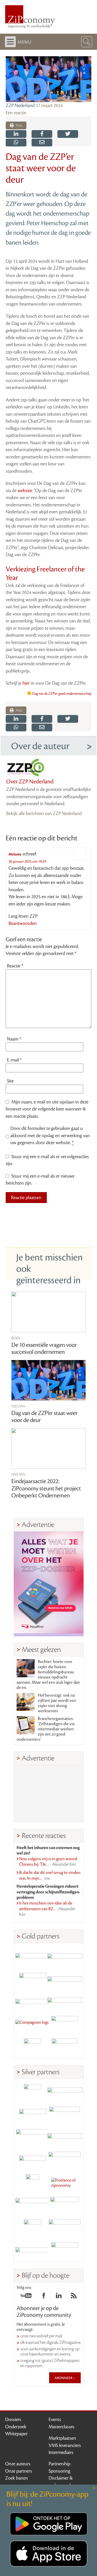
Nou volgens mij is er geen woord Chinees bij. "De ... (48, 1862)
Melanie (15, 854)
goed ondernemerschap (75, 694)
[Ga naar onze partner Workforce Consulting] (65, 2115)
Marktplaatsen (62, 2438)
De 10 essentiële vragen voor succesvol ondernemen (44, 1349)
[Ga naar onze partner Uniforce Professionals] (65, 2228)
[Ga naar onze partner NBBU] (33, 2206)
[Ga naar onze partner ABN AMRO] (65, 2138)
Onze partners (19, 2471)
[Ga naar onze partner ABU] (65, 2206)
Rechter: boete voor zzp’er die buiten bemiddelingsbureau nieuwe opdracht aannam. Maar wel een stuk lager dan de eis (48, 1675)
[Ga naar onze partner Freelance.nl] (65, 2183)
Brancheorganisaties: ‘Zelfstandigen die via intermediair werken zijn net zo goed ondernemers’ (46, 1729)
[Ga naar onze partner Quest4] (33, 2115)
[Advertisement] (49, 1794)
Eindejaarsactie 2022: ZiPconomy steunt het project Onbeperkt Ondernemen (46, 1488)
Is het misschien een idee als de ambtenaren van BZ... (47, 1909)
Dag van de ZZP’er (45, 694)
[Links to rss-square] (74, 2297)
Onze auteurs (18, 2464)
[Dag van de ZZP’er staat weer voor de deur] (49, 1380)
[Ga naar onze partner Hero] (65, 2047)
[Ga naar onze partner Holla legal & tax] (65, 2160)
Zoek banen (17, 2478)
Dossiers (13, 2419)
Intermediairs (61, 2452)
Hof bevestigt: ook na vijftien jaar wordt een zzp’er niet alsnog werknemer (57, 1703)
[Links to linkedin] (59, 2297)
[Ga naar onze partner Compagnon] (33, 2025)
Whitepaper (16, 2434)
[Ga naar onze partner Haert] (33, 2160)
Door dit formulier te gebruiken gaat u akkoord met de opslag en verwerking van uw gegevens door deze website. (50, 1135)
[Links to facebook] (44, 2297)
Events (55, 2419)
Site (10, 1081)
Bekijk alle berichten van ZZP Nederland (44, 813)
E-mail (14, 1060)
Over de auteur (40, 746)
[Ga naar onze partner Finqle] (33, 1957)
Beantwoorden (23, 923)
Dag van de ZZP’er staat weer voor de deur (44, 1417)
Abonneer (64, 2378)
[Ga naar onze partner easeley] (65, 2093)
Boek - (17, 1338)
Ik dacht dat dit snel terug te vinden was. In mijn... (50, 1876)
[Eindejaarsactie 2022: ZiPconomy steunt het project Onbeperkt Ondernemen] (49, 1448)
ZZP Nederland (20, 105)
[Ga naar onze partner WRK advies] (65, 2251)
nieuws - (20, 1406)
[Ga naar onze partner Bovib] (65, 2002)
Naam (14, 1039)
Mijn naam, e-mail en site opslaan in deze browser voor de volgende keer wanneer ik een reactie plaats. (47, 1109)
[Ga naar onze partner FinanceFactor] (65, 1957)
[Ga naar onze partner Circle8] (33, 1980)
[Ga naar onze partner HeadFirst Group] (65, 2025)
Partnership (59, 2464)
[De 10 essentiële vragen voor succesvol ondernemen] (49, 1312)
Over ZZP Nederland (30, 782)
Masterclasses (62, 2427)
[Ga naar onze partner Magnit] (33, 2002)
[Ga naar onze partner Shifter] (33, 2138)
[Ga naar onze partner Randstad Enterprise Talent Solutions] (33, 2093)
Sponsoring (59, 2471)
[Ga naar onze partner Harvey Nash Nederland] (33, 2047)
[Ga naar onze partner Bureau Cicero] (33, 2228)
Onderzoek (16, 2427)
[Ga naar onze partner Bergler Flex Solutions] (33, 2251)
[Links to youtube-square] (26, 2297)
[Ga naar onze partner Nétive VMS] (33, 2183)
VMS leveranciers (65, 2445)
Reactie (15, 966)
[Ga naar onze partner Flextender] (65, 1980)
